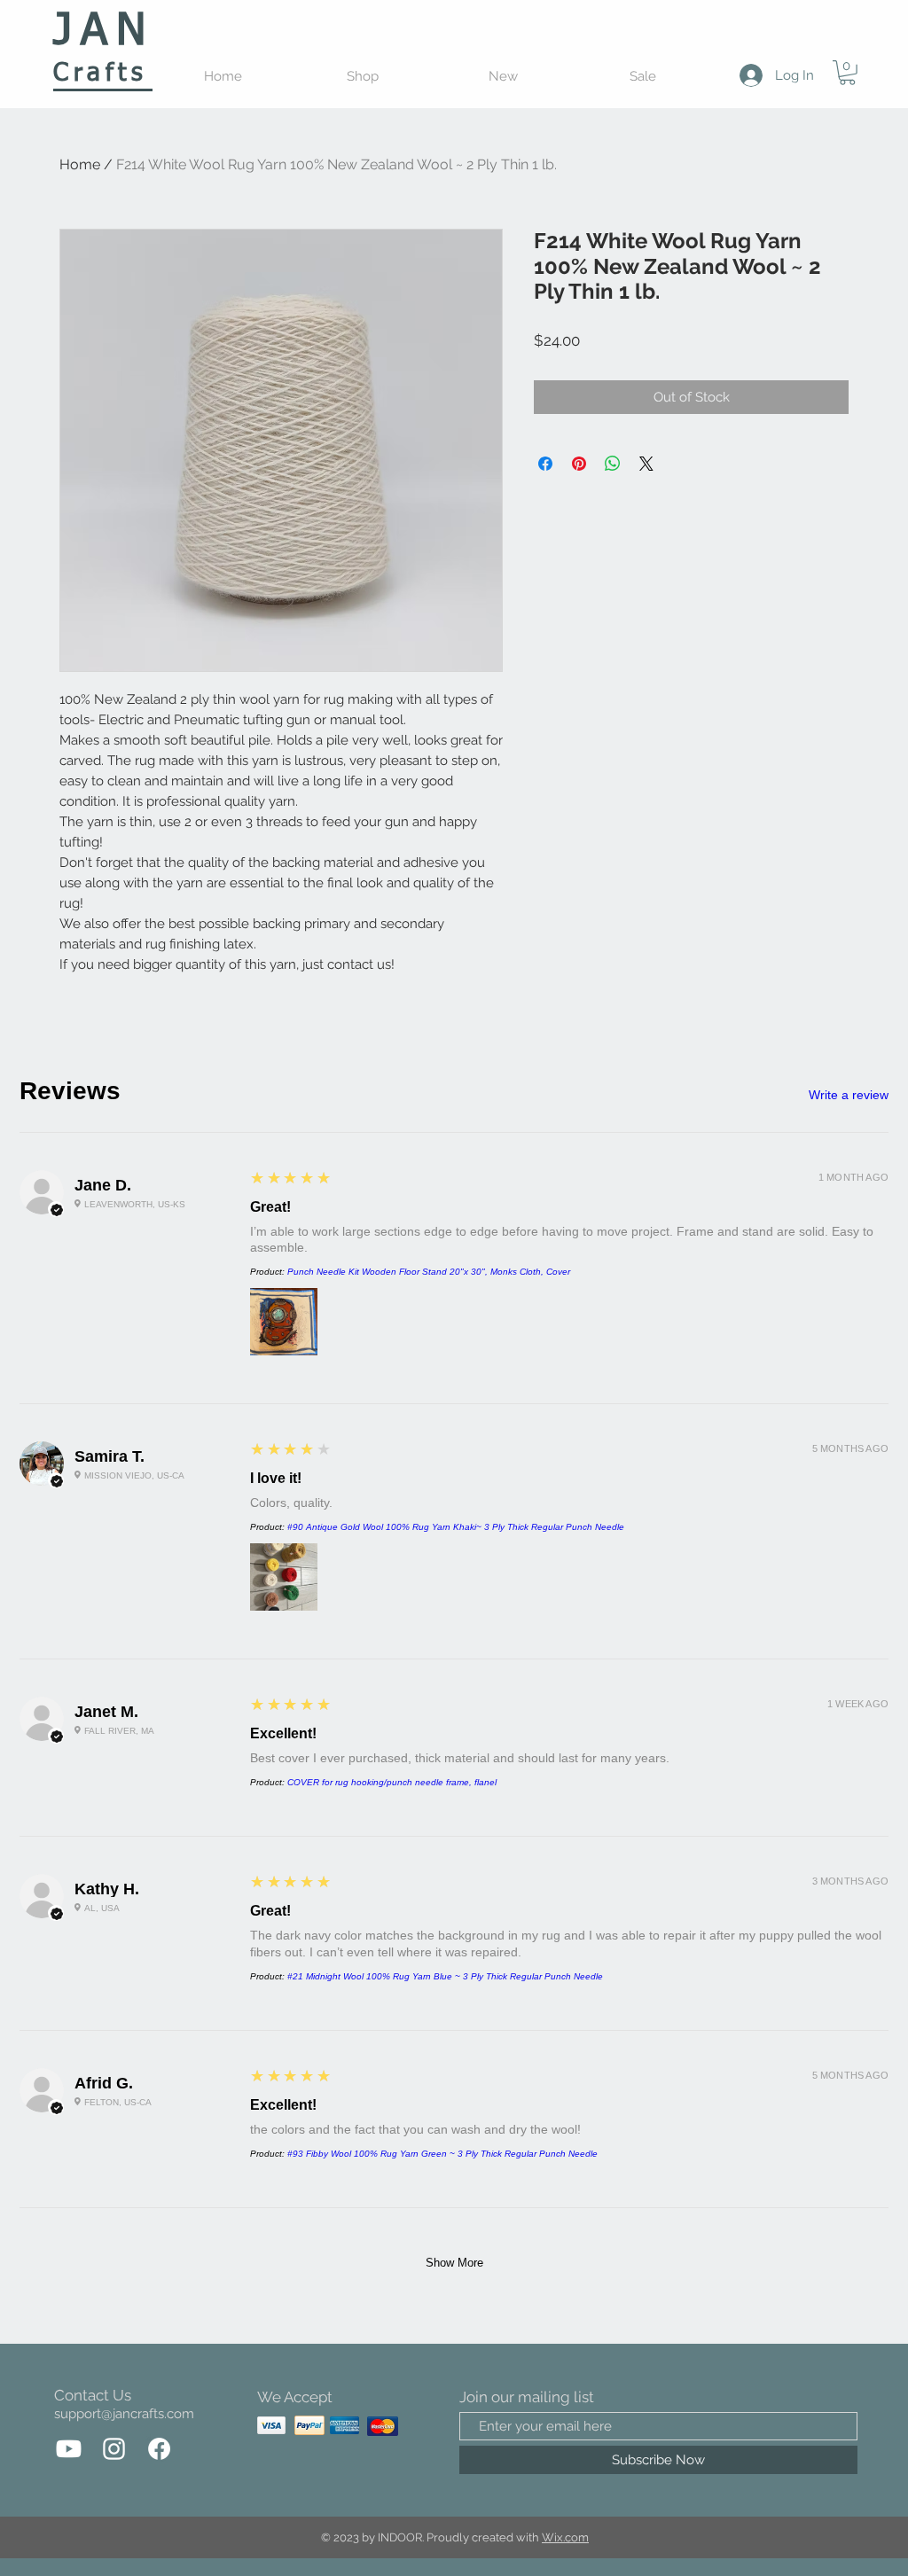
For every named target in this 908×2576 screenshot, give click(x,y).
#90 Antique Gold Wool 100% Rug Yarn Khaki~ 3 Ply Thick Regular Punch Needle (456, 1527)
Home (80, 164)
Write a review (849, 1095)
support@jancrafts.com (124, 2414)
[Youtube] (69, 2449)
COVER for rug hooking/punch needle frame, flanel (392, 1782)
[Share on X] (646, 464)
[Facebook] (159, 2449)
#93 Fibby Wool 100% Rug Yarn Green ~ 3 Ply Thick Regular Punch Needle (442, 2154)
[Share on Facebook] (545, 464)
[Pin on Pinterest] (579, 464)
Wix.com (565, 2537)
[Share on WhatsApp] (613, 464)
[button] (847, 73)
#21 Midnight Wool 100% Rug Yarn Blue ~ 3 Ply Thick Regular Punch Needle (445, 1976)
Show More (454, 2263)
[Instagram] (114, 2449)
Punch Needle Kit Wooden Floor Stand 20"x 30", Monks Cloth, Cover (429, 1272)
